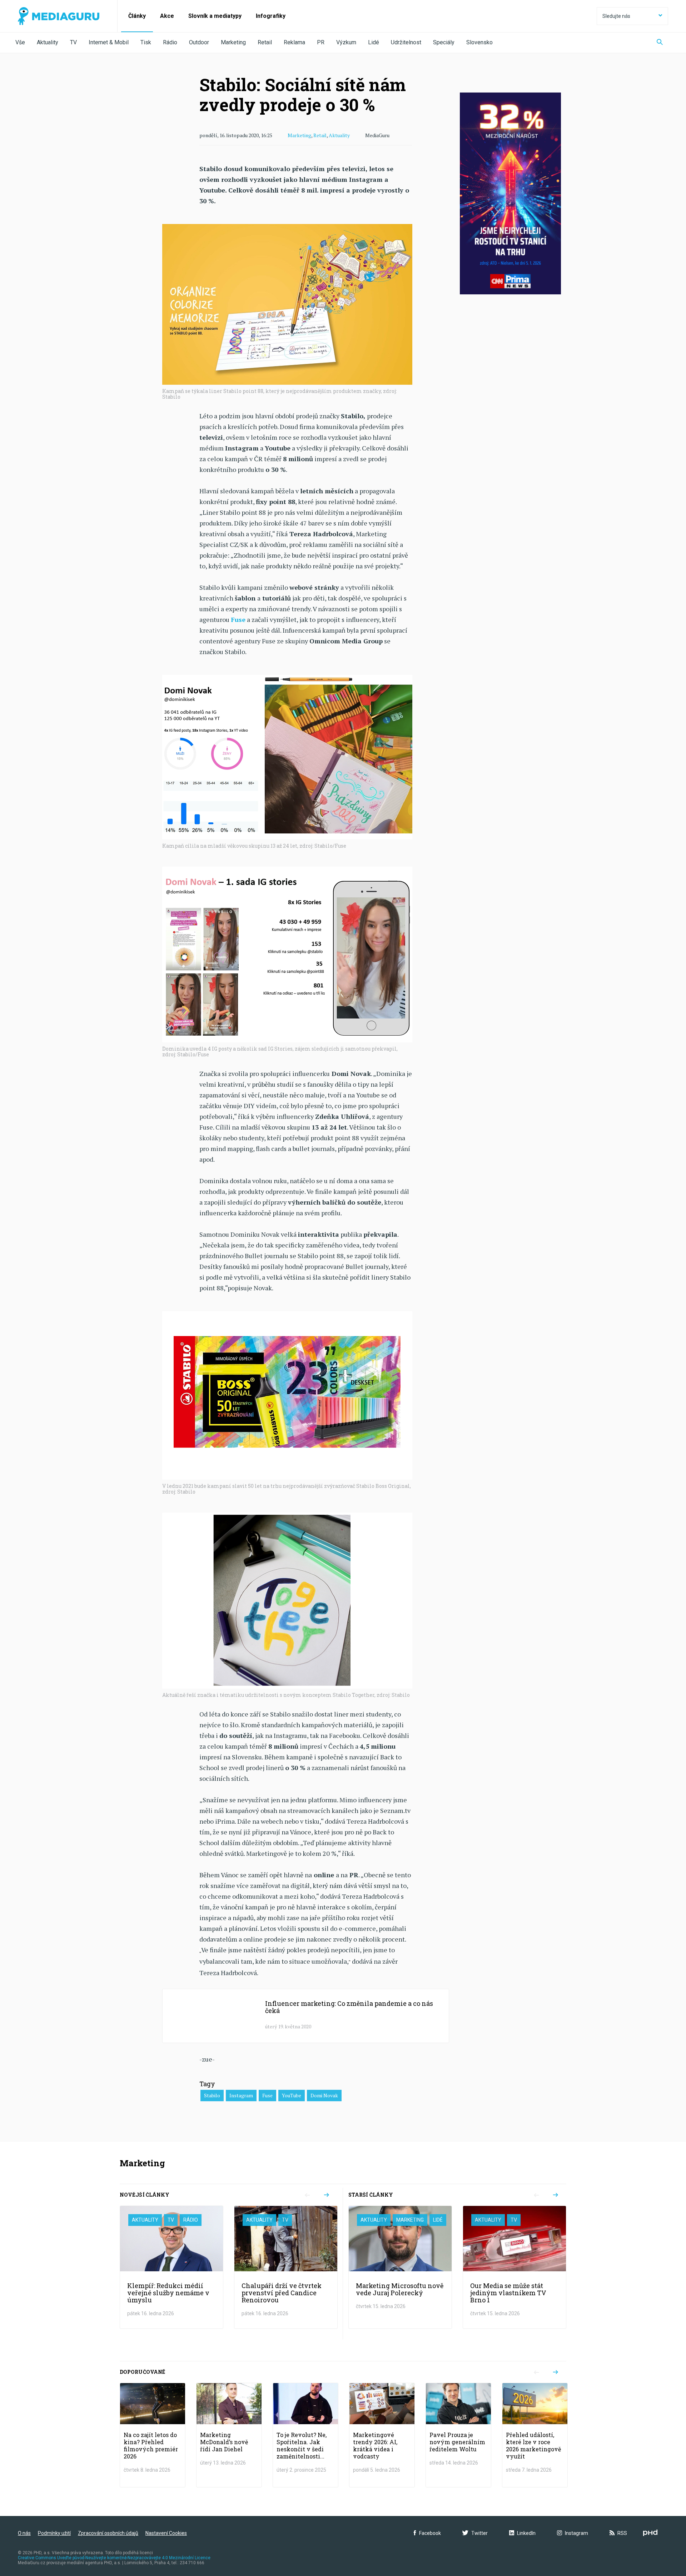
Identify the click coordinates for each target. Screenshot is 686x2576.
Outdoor (199, 42)
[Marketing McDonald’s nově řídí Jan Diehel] (229, 2435)
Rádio (170, 42)
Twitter (479, 2533)
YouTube (292, 2095)
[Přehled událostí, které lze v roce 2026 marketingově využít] (535, 2435)
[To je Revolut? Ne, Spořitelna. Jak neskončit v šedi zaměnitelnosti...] (305, 2435)
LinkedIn (526, 2533)
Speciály (444, 42)
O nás (24, 2533)
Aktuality (48, 42)
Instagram (241, 2095)
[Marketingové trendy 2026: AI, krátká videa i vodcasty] (382, 2435)
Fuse (267, 2095)
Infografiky (271, 16)
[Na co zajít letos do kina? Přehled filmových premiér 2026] (153, 2435)
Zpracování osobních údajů (108, 2533)
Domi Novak (324, 2095)
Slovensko (479, 42)
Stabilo (212, 2095)
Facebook (430, 2533)
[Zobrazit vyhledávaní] (660, 43)
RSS (622, 2533)
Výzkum (346, 42)
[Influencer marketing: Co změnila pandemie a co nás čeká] (306, 2016)
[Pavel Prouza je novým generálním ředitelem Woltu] (458, 2435)
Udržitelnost (406, 42)
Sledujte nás (616, 16)
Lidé (374, 42)
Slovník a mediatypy (215, 16)
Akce (167, 16)
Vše (20, 42)
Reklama (294, 42)
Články (137, 16)
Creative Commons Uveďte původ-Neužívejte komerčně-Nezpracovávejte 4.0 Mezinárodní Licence (114, 2558)
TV (73, 42)
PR (321, 42)
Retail (265, 42)
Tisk (146, 42)
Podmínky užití (54, 2533)
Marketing (233, 42)
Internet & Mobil (109, 42)
